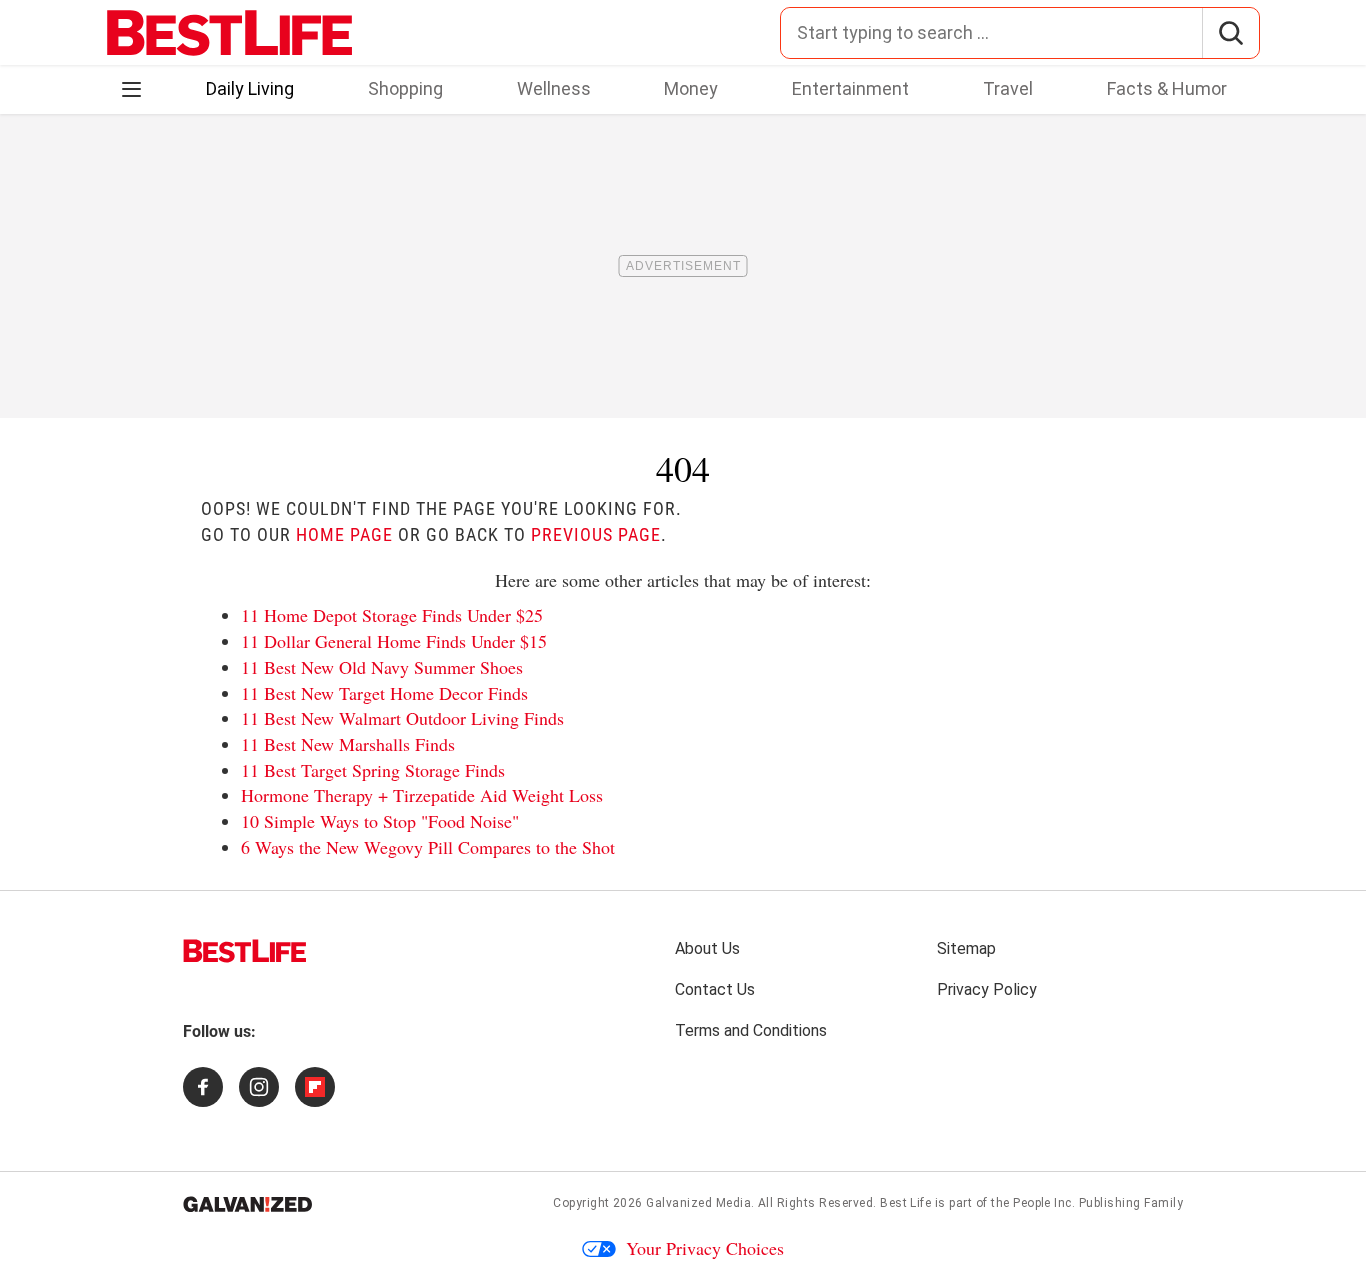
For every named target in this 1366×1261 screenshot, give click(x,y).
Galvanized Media (698, 1203)
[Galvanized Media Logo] (247, 1204)
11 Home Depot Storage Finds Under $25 (392, 615)
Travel (1008, 88)
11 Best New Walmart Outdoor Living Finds (402, 718)
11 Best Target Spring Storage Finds (373, 770)
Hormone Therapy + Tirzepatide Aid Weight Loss (422, 795)
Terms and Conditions (751, 1030)
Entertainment (850, 88)
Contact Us (715, 989)
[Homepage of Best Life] (245, 951)
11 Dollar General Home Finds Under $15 (394, 641)
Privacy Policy (987, 989)
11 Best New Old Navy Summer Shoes (382, 667)
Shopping (405, 88)
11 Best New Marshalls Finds (348, 744)
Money (691, 88)
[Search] (1230, 33)
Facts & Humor (1167, 88)
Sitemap (966, 948)
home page (344, 534)
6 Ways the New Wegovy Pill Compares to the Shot (428, 847)
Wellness (554, 88)
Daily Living (250, 88)
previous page (596, 534)
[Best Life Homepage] (229, 33)
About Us (707, 948)
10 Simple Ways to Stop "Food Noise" (380, 821)
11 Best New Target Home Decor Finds (384, 693)
